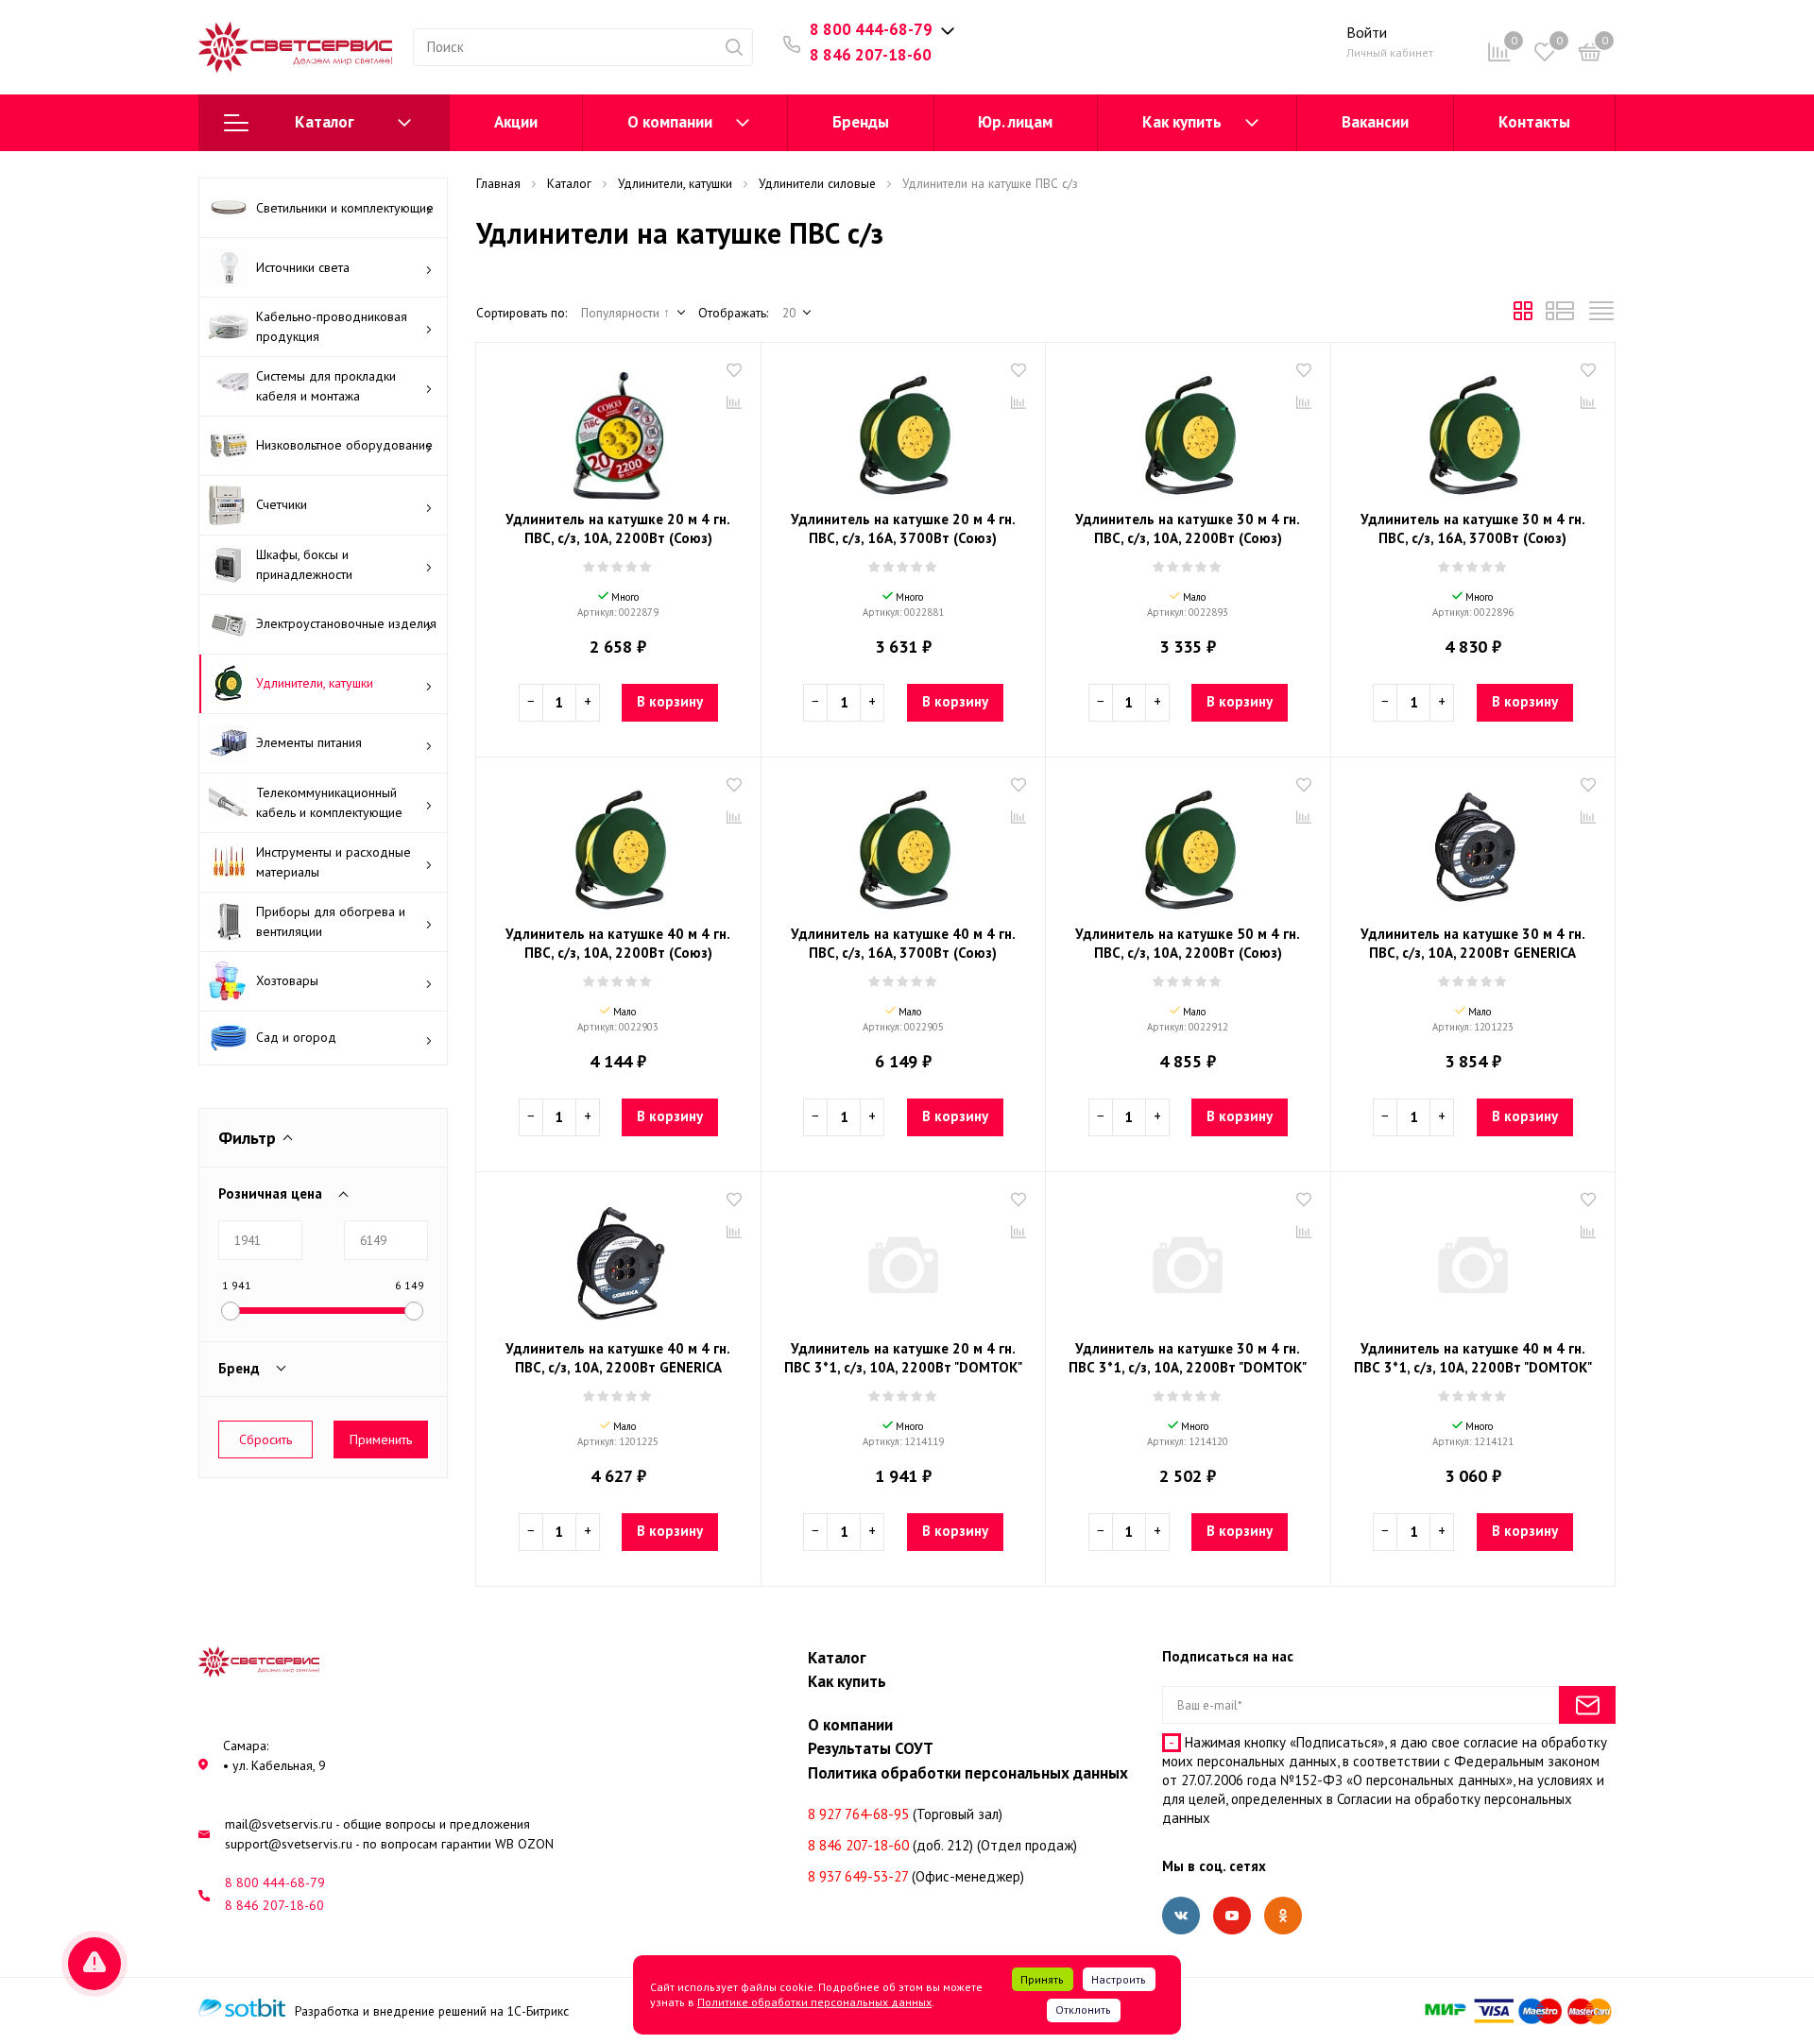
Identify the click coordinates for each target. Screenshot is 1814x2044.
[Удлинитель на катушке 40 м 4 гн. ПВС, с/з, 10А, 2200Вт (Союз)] (618, 843)
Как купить (1182, 122)
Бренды (861, 122)
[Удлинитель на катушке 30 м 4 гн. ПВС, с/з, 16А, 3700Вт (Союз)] (1473, 429)
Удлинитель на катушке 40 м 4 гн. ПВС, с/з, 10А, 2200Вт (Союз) (618, 943)
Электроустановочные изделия (346, 623)
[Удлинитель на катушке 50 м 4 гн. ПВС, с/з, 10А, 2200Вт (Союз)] (1188, 843)
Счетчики (282, 504)
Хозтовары (287, 980)
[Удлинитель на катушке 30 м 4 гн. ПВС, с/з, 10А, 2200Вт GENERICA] (1473, 843)
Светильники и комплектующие (345, 208)
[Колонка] (1601, 315)
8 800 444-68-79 (871, 29)
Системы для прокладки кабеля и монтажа (326, 386)
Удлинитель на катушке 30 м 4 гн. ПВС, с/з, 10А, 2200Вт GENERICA (1473, 943)
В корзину (670, 701)
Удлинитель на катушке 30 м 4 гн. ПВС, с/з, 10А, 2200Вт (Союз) (1188, 528)
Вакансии (1375, 122)
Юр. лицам (1015, 122)
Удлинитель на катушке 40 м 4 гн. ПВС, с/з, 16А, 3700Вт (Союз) (903, 943)
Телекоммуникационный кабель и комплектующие (329, 802)
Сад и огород (296, 1037)
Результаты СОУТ (871, 1748)
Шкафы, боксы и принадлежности (304, 564)
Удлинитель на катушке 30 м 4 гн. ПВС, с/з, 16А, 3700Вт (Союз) (1473, 528)
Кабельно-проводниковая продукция (332, 326)
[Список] (1560, 315)
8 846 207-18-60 (871, 55)
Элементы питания (309, 742)
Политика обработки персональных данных (968, 1773)
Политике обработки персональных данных (814, 2002)
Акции (516, 122)
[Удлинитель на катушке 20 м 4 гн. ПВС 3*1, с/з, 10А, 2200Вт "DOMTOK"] (904, 1258)
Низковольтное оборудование (344, 445)
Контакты (1534, 122)
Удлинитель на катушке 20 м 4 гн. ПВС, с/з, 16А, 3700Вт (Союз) (903, 528)
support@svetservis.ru (289, 1844)
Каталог (325, 122)
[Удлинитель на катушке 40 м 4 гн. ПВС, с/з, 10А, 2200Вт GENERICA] (618, 1258)
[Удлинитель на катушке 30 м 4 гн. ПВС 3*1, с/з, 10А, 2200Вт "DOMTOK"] (1188, 1258)
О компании (670, 122)
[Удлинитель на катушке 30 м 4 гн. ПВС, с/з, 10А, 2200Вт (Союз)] (1188, 429)
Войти (1367, 32)
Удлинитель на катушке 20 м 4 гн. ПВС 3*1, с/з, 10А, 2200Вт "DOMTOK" (903, 1358)
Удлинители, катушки (315, 683)
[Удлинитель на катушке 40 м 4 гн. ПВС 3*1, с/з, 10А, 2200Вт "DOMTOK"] (1473, 1258)
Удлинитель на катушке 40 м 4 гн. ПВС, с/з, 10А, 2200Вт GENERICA (618, 1358)
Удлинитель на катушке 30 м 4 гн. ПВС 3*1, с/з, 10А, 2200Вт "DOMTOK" (1188, 1358)
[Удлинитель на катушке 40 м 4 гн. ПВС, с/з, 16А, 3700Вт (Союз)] (904, 843)
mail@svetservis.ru (279, 1824)
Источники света (303, 267)
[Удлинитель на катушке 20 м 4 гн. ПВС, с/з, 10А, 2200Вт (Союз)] (618, 429)
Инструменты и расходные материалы (334, 862)
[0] (1590, 55)
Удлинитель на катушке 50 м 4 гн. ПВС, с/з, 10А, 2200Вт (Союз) (1188, 943)
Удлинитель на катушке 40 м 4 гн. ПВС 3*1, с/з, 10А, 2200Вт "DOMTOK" (1473, 1358)
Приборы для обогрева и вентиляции (331, 921)
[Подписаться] (1587, 1705)
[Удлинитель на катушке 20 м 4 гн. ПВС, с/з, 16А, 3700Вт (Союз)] (904, 429)
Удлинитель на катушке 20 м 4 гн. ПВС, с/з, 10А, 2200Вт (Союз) (618, 528)
